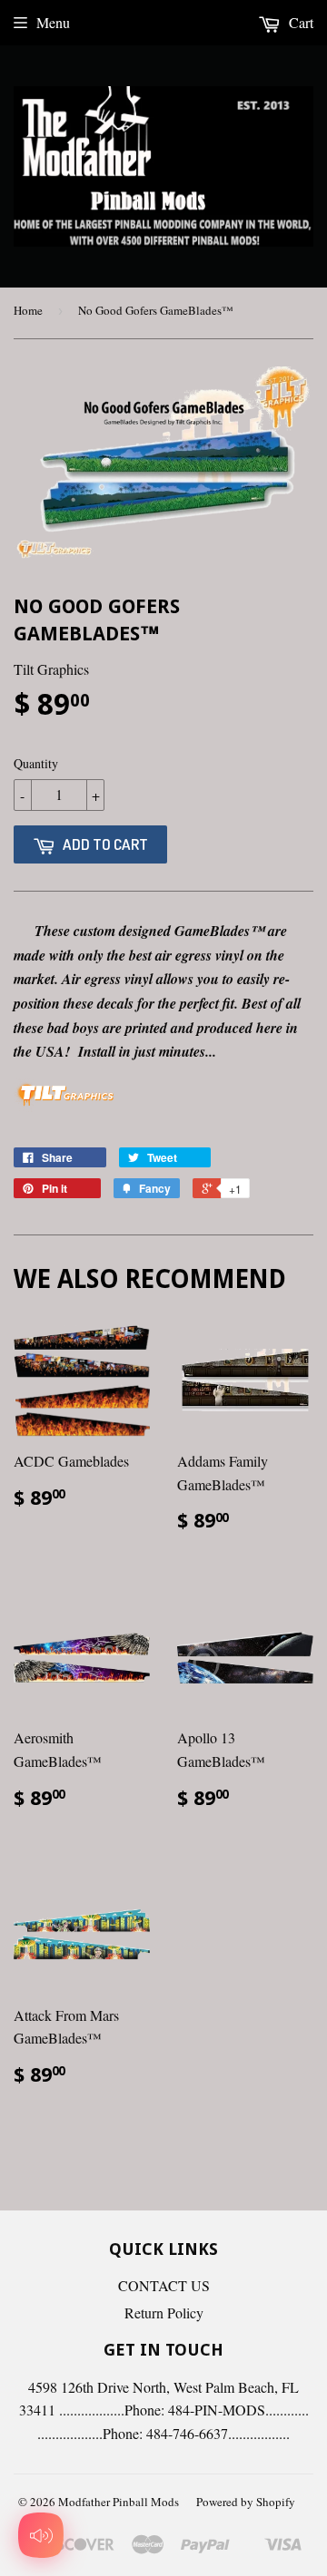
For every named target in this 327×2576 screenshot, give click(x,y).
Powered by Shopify (246, 2502)
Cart (299, 22)
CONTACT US (164, 2285)
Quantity (36, 763)
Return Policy (164, 2313)
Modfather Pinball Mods (119, 2502)
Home (28, 310)
